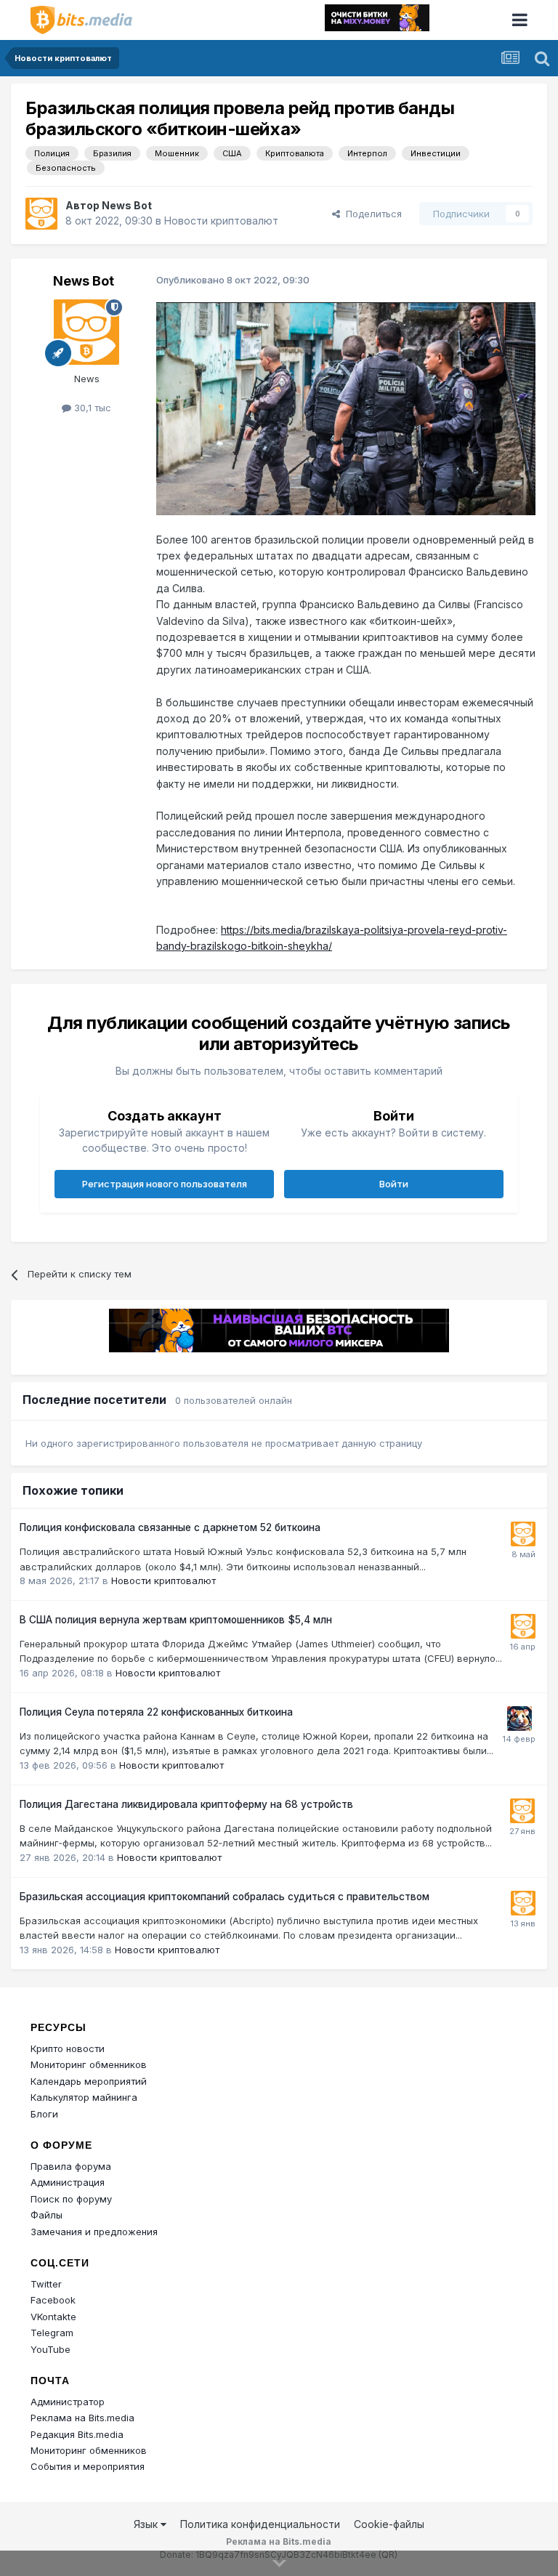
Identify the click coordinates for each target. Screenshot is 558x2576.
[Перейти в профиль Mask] (519, 1719)
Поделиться (371, 214)
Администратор (68, 2402)
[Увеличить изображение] (346, 407)
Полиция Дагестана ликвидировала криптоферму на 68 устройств (186, 1804)
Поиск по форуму (71, 2199)
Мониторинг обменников (89, 2064)
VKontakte (53, 2317)
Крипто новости (68, 2048)
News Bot (127, 205)
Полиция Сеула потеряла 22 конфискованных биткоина (156, 1712)
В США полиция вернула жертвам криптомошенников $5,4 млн (176, 1620)
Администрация (68, 2182)
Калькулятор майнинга (84, 2097)
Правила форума (71, 2166)
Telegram (52, 2333)
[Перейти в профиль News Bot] (41, 214)
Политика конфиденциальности (260, 2524)
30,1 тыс (91, 408)
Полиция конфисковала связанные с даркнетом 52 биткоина (170, 1527)
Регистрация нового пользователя (165, 1184)
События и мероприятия (88, 2466)
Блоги (44, 2114)
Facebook (53, 2300)
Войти (394, 1184)
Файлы (46, 2215)
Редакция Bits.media (77, 2434)
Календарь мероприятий (89, 2081)
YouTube (50, 2349)
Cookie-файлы (389, 2524)
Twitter (46, 2284)
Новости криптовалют (221, 221)
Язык (147, 2524)
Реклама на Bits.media (82, 2418)
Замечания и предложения (94, 2232)
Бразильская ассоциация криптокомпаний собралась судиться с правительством (225, 1897)
